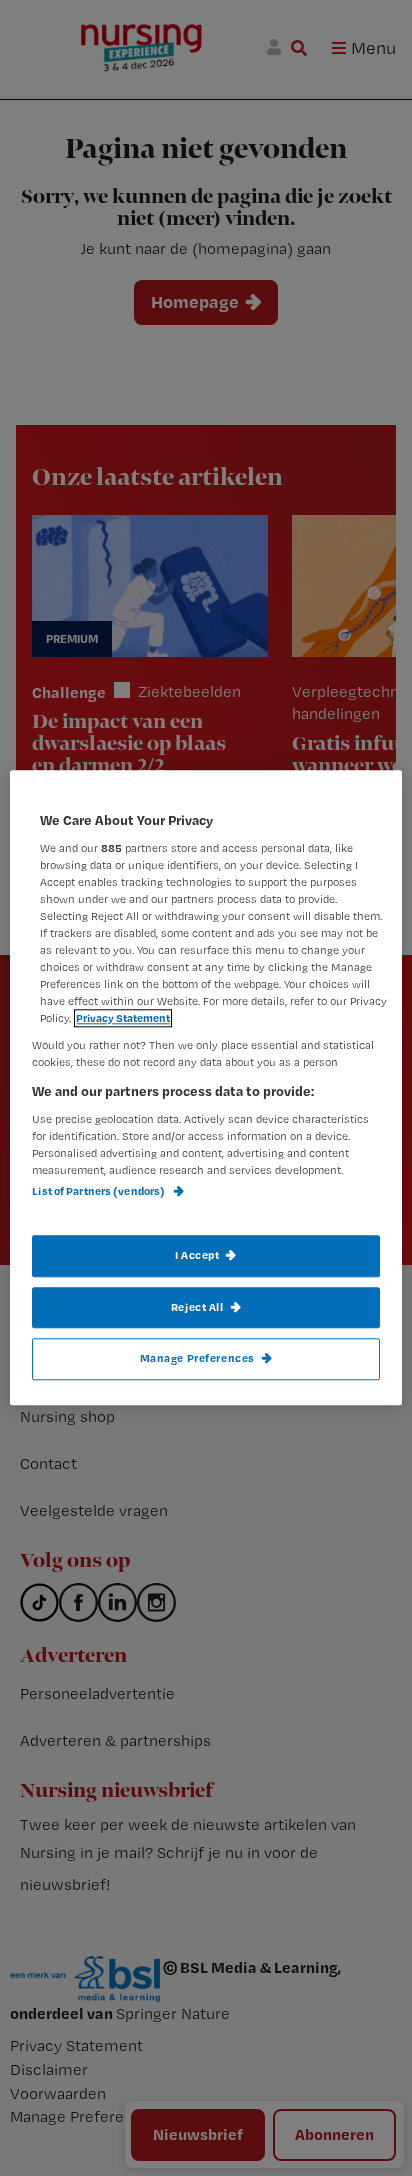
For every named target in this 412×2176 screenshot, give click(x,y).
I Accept (197, 1255)
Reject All (197, 1307)
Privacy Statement (123, 1019)
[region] (205, 1087)
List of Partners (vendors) (99, 1192)
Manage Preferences (197, 1359)
